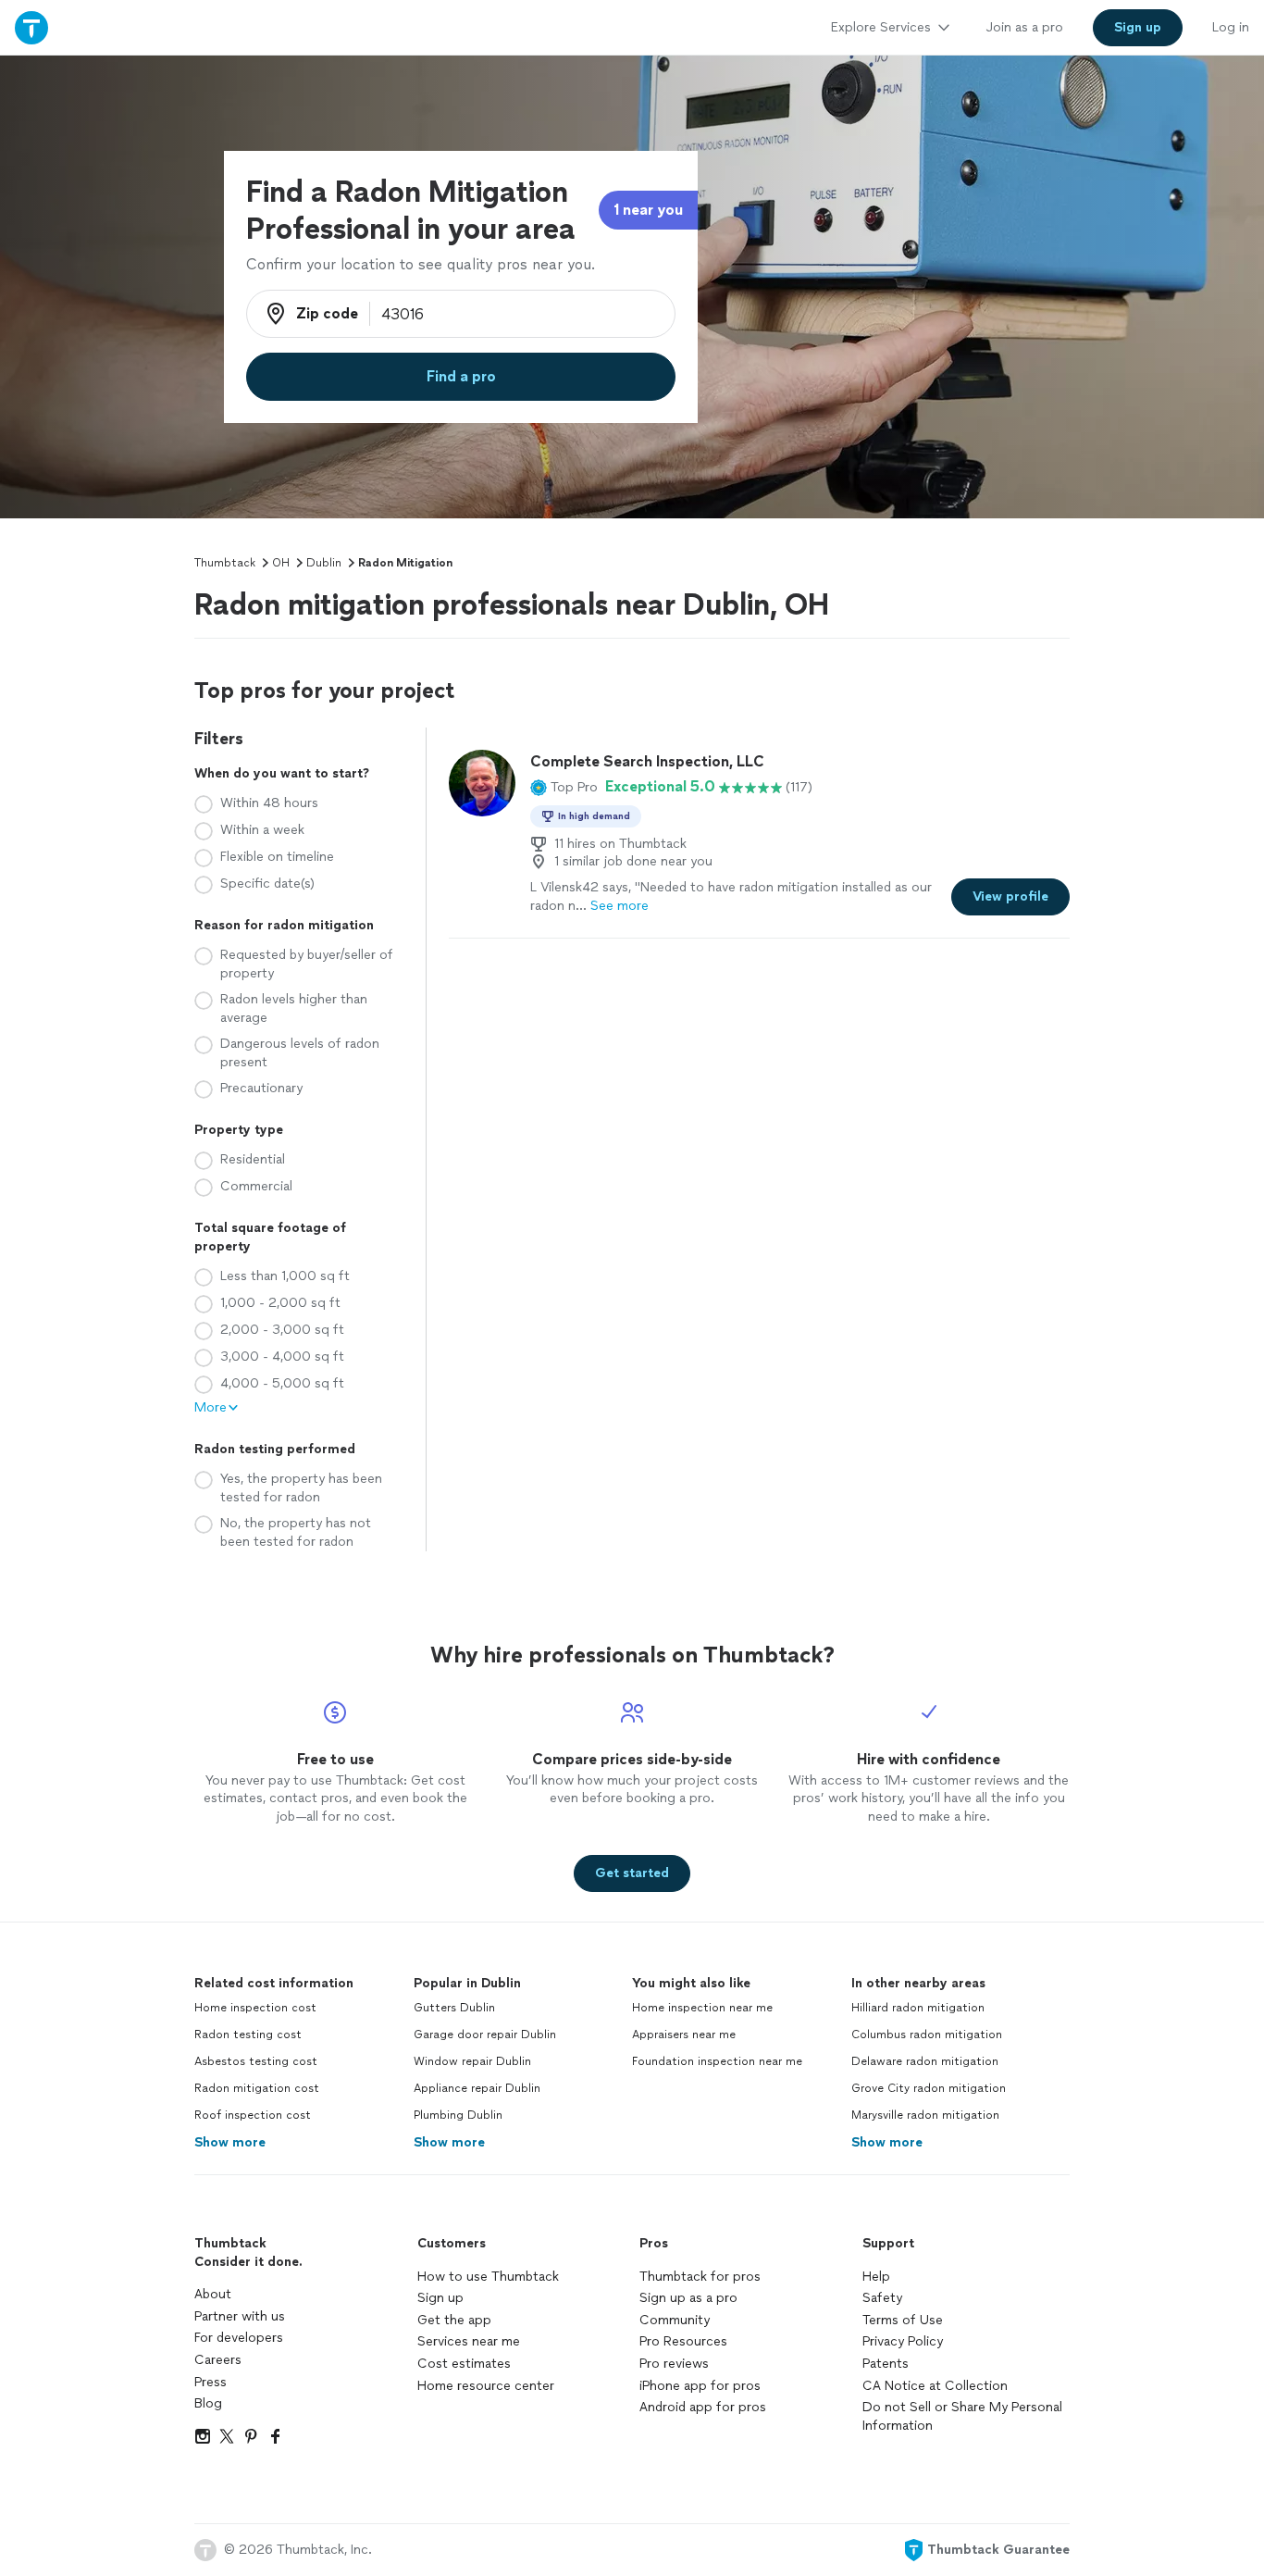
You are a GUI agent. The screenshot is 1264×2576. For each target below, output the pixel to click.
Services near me (469, 2341)
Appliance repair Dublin (477, 2088)
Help (876, 2277)
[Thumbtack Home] (31, 27)
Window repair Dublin (472, 2061)
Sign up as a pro (688, 2298)
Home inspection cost (255, 2008)
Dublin (324, 563)
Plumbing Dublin (458, 2115)
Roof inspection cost (253, 2115)
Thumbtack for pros (700, 2277)
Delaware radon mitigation (925, 2061)
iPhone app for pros (700, 2386)
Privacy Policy (903, 2341)
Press (211, 2382)
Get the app (454, 2320)
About (213, 2294)
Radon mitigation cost (257, 2088)
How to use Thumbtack (488, 2277)
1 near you (648, 210)
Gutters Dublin (454, 2008)
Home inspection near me (702, 2008)
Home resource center (486, 2386)
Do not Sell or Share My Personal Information (962, 2416)
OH (281, 563)
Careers (218, 2360)
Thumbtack (225, 563)
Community (675, 2320)
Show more (230, 2142)
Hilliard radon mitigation (918, 2008)
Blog (208, 2403)
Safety (882, 2298)
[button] (564, 787)
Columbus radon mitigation (927, 2035)
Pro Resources (683, 2341)
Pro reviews (674, 2364)
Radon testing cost (248, 2035)
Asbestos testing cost (256, 2061)
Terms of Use (903, 2320)
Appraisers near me (684, 2035)
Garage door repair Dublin (485, 2035)
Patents (886, 2364)
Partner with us (240, 2316)
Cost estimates (464, 2364)
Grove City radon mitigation (929, 2088)
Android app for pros (703, 2407)
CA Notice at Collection (935, 2386)
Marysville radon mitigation (925, 2115)
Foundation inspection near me (717, 2061)
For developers (239, 2338)
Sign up (440, 2298)
